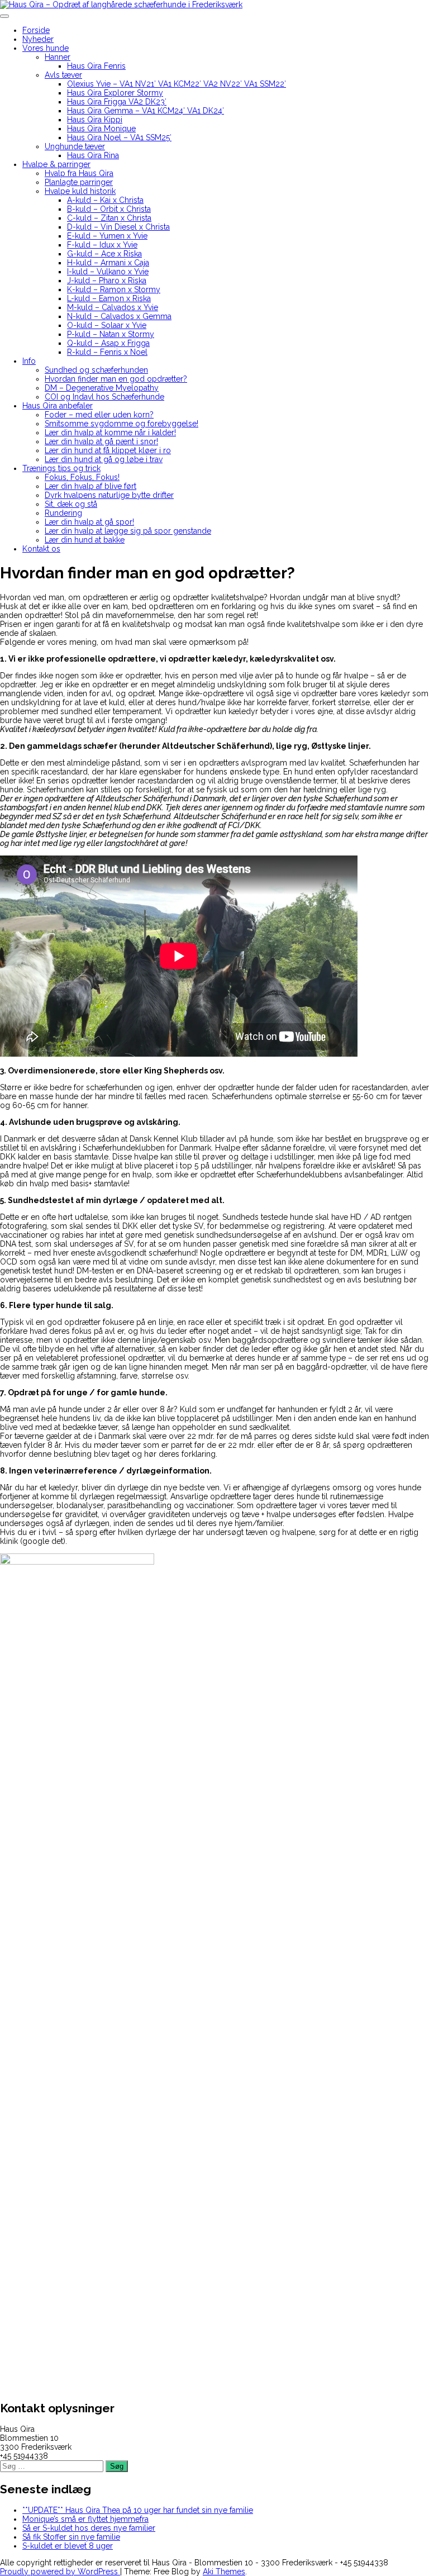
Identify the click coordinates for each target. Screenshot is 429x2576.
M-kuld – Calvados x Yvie (113, 307)
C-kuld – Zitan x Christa (109, 218)
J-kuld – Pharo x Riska (107, 281)
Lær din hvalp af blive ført (90, 486)
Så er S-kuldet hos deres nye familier (89, 2528)
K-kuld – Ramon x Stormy (114, 289)
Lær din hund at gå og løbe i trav (104, 459)
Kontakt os (41, 549)
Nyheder (38, 39)
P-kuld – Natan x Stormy (111, 334)
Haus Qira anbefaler (58, 406)
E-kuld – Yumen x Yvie (107, 236)
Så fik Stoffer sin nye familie (71, 2537)
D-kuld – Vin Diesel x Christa (118, 227)
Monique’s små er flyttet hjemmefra (85, 2519)
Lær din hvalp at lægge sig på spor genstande (128, 531)
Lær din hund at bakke (85, 540)
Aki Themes (224, 2572)
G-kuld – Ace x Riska (104, 254)
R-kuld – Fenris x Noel (107, 352)
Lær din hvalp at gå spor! (89, 522)
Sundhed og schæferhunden (96, 370)
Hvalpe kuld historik (80, 191)
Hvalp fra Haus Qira (79, 173)
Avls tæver (63, 75)
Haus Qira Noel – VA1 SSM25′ (119, 137)
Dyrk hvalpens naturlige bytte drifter (109, 495)
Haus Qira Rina (93, 155)
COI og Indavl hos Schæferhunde (104, 397)
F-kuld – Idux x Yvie (102, 245)
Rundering (63, 513)
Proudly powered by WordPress (60, 2572)
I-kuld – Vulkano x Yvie (108, 272)
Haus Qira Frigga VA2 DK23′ (117, 102)
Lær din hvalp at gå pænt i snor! (101, 441)
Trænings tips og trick (61, 468)
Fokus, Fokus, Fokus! (82, 477)
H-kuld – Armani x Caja (108, 263)
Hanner (58, 57)
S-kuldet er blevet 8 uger (68, 2546)
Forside (36, 30)
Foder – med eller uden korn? (99, 415)
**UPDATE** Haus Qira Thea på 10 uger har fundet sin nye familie (138, 2510)
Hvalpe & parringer (56, 164)
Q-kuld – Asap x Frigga (108, 343)
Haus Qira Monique (101, 129)
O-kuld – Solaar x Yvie (107, 325)
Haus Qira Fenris (96, 66)
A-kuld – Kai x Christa (105, 200)
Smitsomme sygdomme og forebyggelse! (121, 424)
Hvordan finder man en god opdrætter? (116, 379)
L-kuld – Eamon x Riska (109, 298)
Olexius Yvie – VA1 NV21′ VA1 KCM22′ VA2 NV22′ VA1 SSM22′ (177, 84)
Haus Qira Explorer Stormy (115, 93)
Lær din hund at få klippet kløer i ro (108, 450)
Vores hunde (46, 48)
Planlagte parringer (79, 182)
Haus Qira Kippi (95, 120)
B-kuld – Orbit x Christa (109, 209)
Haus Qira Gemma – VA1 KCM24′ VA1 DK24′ (146, 111)
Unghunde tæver (75, 146)
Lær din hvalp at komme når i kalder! (110, 432)
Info (29, 361)
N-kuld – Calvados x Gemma (119, 316)
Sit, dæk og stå (71, 504)
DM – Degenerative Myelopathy (102, 388)
